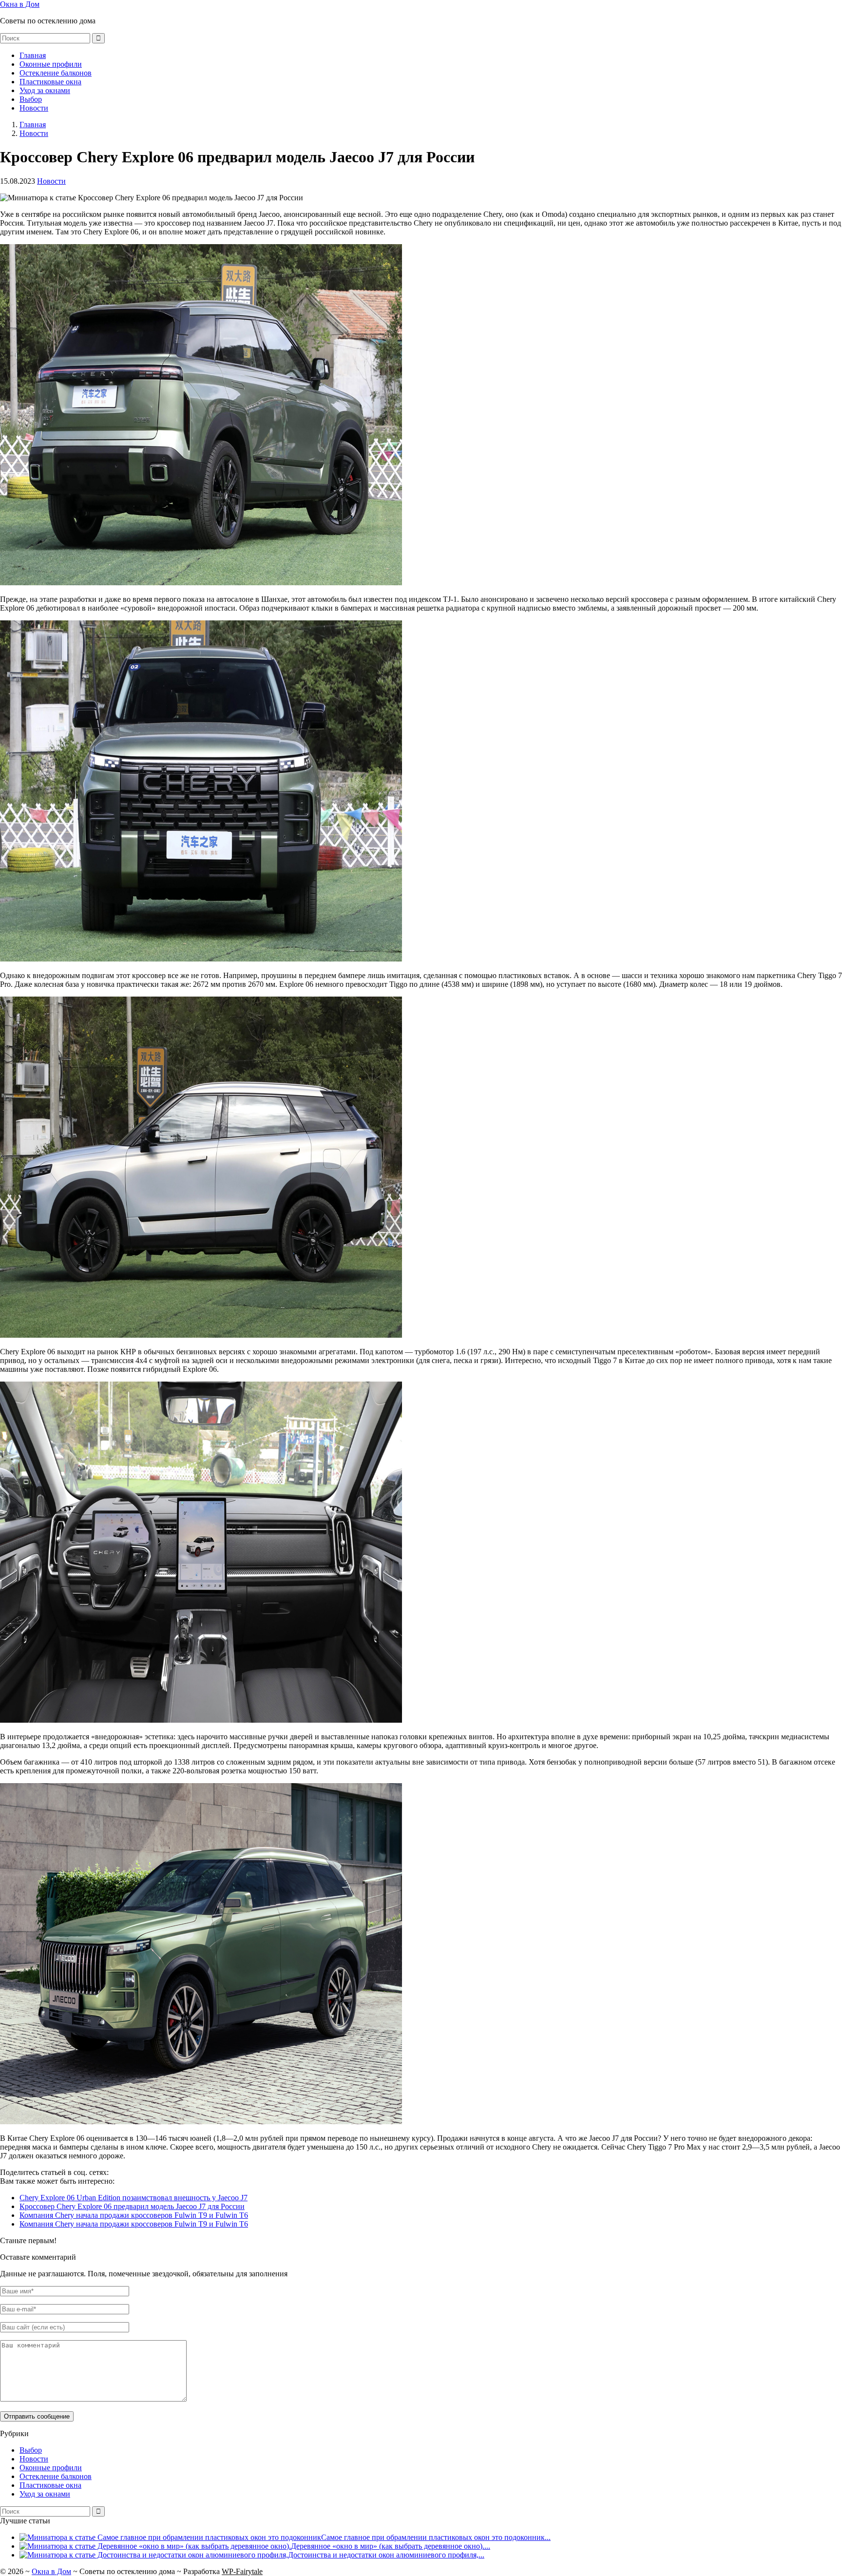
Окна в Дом (20, 4)
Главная (33, 55)
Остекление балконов (56, 73)
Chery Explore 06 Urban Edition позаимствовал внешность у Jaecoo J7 (134, 2198)
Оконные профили (51, 64)
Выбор (31, 99)
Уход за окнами (45, 90)
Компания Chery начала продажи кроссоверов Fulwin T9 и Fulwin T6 (134, 2215)
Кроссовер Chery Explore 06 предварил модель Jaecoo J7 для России (132, 2206)
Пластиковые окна (50, 82)
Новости (34, 108)
